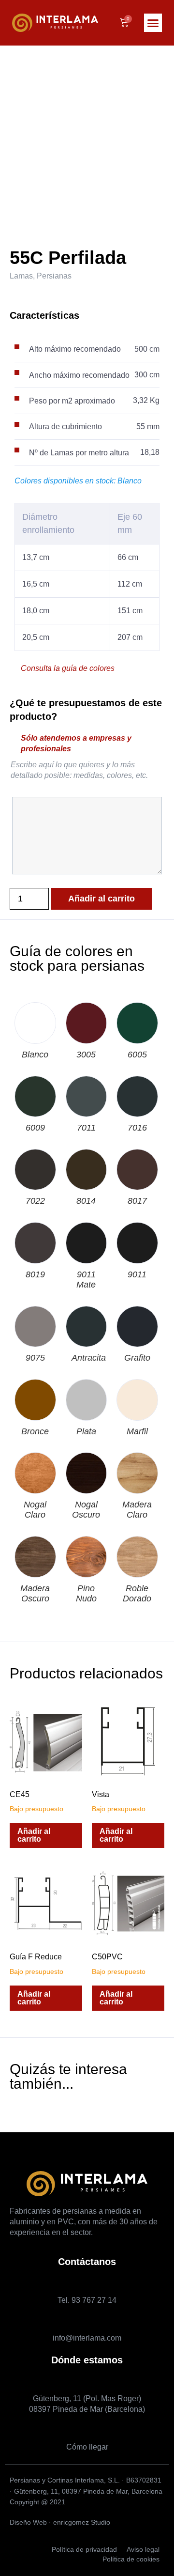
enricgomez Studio (82, 2522)
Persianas (54, 276)
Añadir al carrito (101, 899)
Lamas (21, 276)
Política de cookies (131, 2559)
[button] (153, 23)
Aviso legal (143, 2549)
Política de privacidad (84, 2549)
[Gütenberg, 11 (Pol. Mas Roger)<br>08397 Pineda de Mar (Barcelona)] (87, 2381)
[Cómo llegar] (87, 2430)
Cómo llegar (87, 2447)
